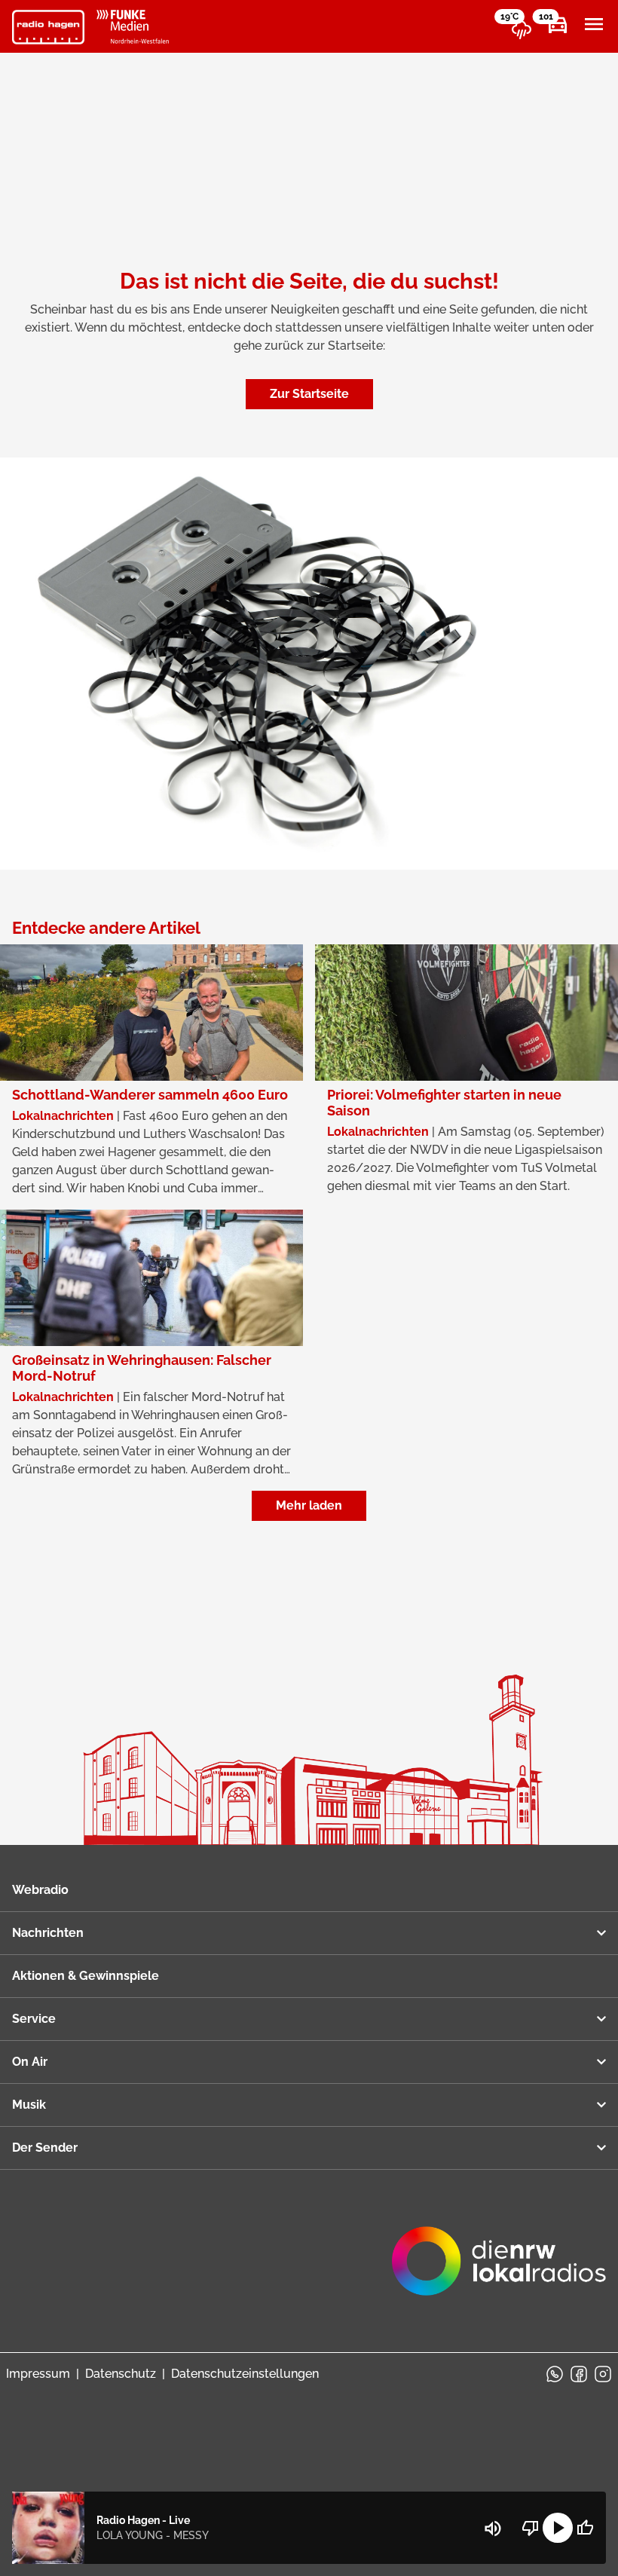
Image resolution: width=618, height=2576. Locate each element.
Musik (29, 2105)
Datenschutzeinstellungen (245, 2374)
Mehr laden (309, 1505)
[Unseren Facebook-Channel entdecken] (579, 2374)
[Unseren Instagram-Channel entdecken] (603, 2374)
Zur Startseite (309, 394)
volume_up (493, 2529)
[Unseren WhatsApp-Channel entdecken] (555, 2374)
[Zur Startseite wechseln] (48, 27)
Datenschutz (121, 2374)
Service (34, 2019)
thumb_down (531, 2528)
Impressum (38, 2374)
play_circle (558, 2528)
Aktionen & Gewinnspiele (86, 1976)
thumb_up (585, 2528)
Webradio (40, 1890)
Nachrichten (48, 1933)
